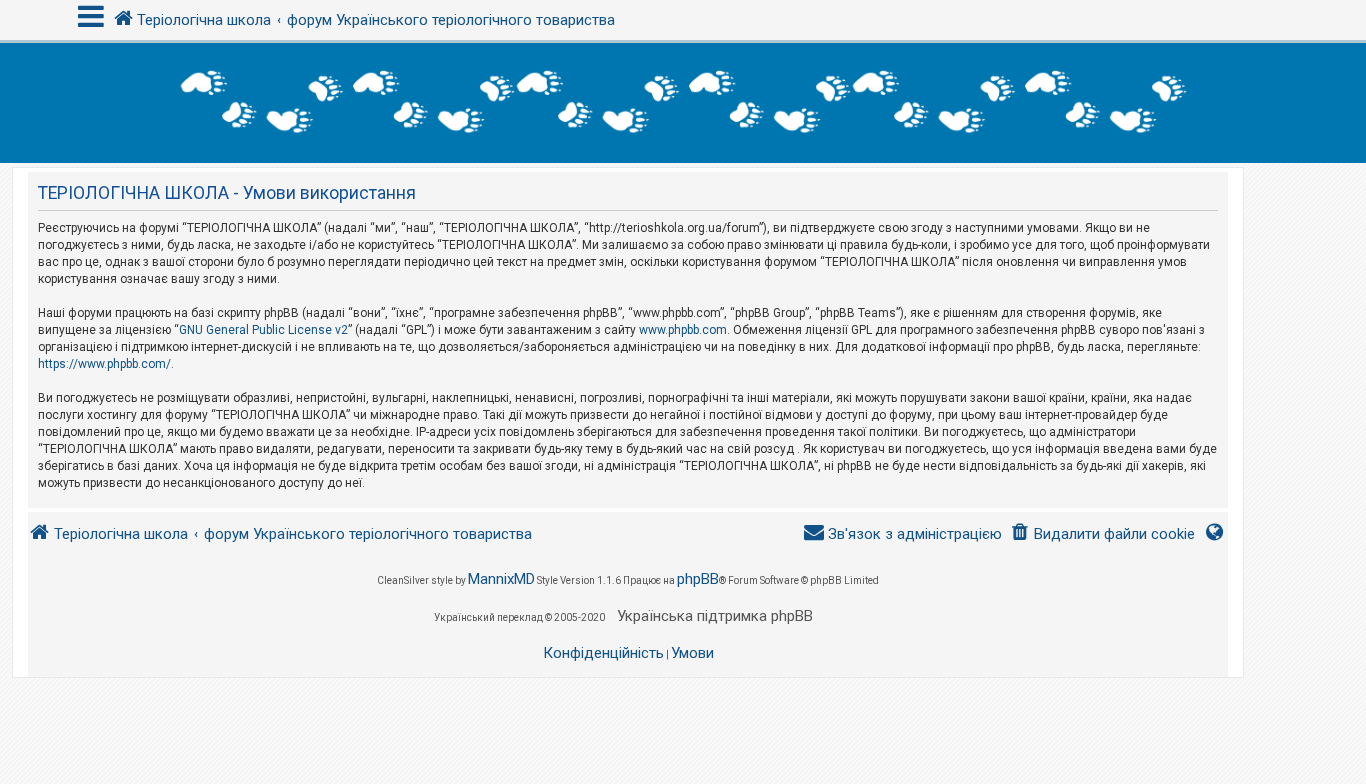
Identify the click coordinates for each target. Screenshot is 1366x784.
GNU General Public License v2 (263, 330)
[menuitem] (1102, 534)
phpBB (698, 579)
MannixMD (501, 579)
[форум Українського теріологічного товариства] (683, 103)
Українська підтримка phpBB (715, 616)
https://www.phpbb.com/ (104, 364)
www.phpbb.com (683, 330)
